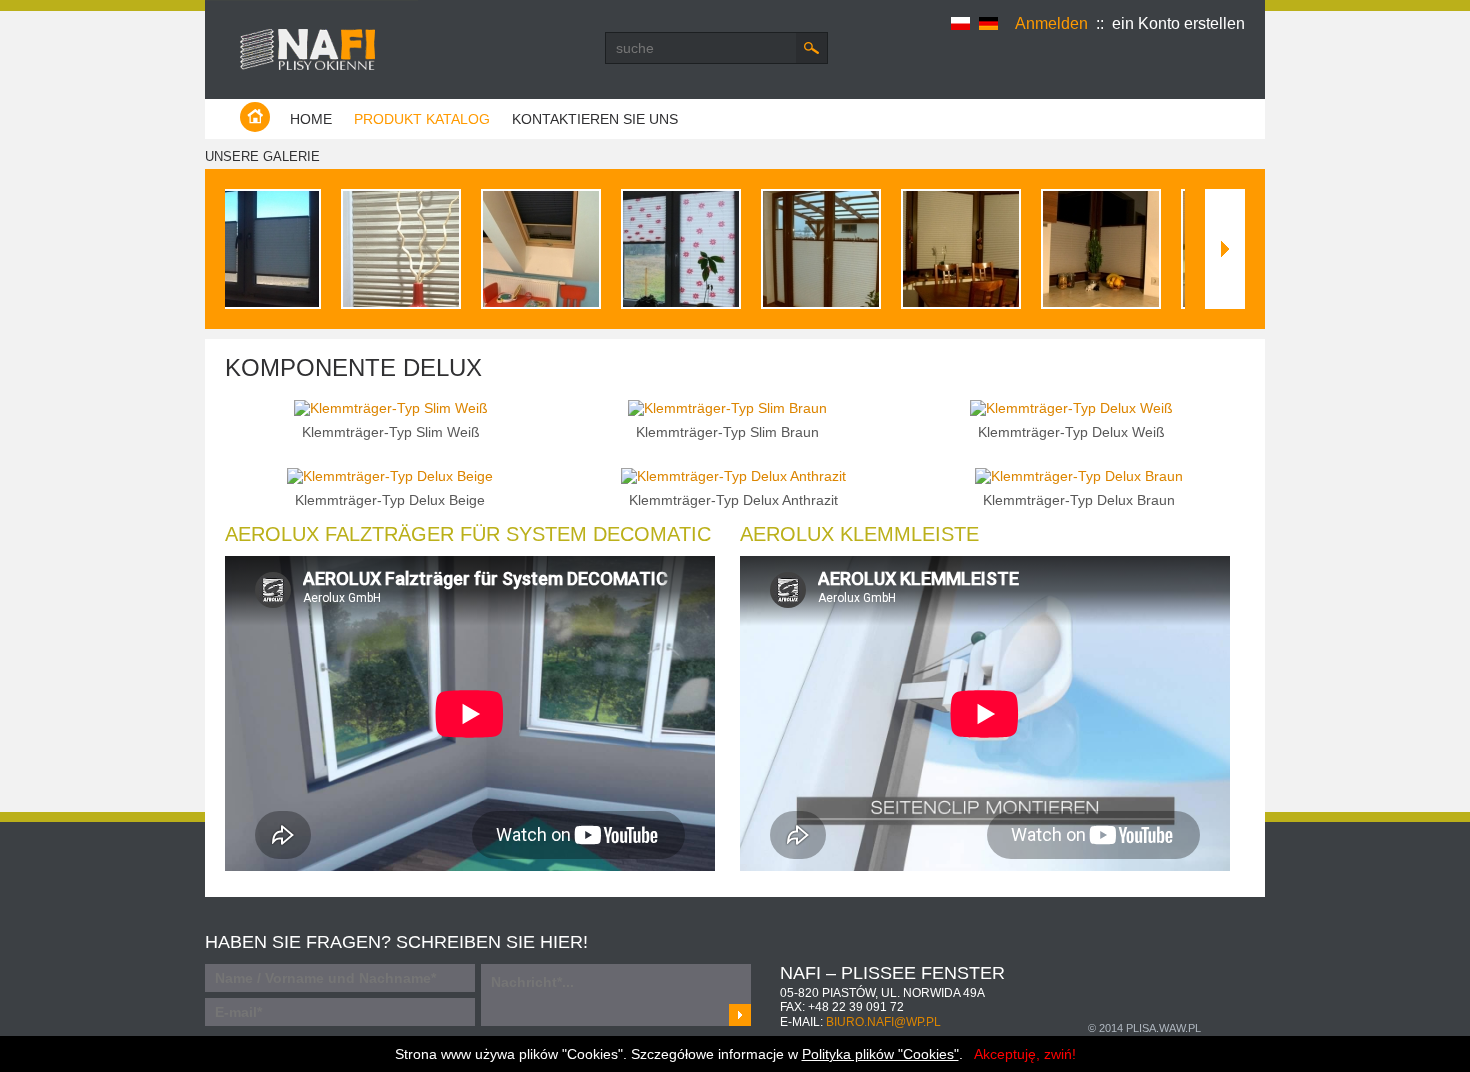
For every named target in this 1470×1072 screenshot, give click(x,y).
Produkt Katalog (422, 119)
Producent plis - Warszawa (312, 38)
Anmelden (1051, 23)
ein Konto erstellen (1178, 23)
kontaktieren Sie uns (595, 119)
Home (311, 119)
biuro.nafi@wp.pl (883, 1022)
